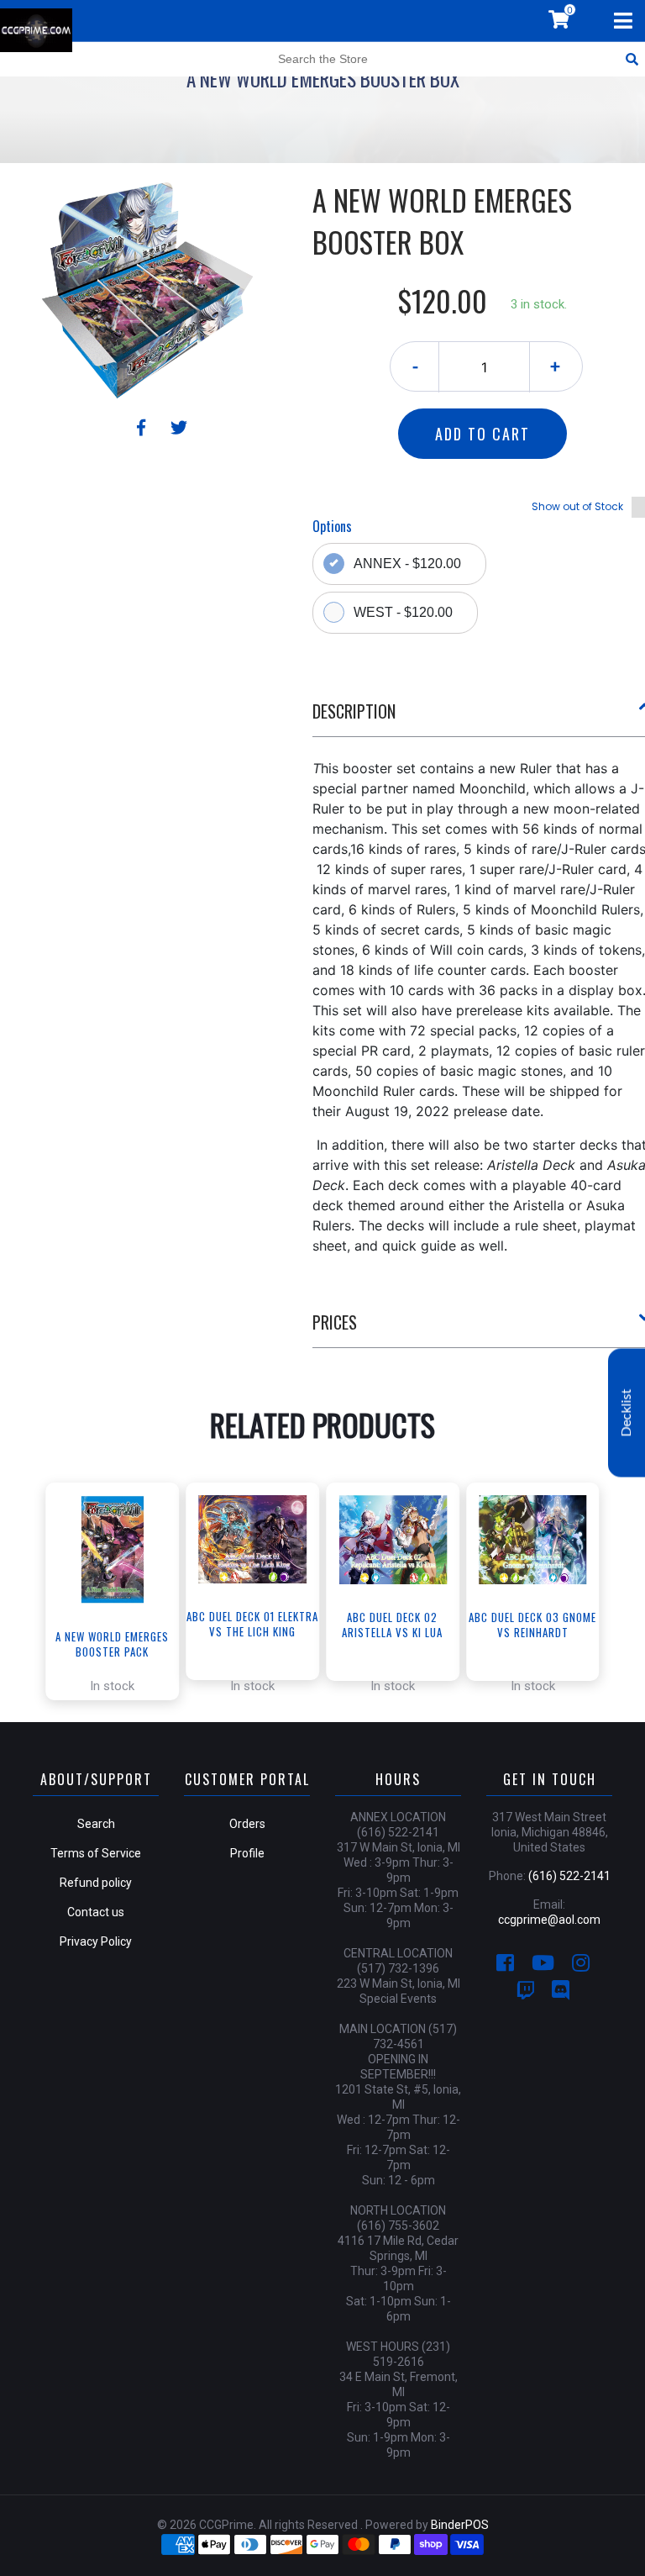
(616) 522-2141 (569, 1876)
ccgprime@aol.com (549, 1920)
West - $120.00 (403, 612)
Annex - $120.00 (407, 564)
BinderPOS (460, 2525)
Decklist (627, 1412)
